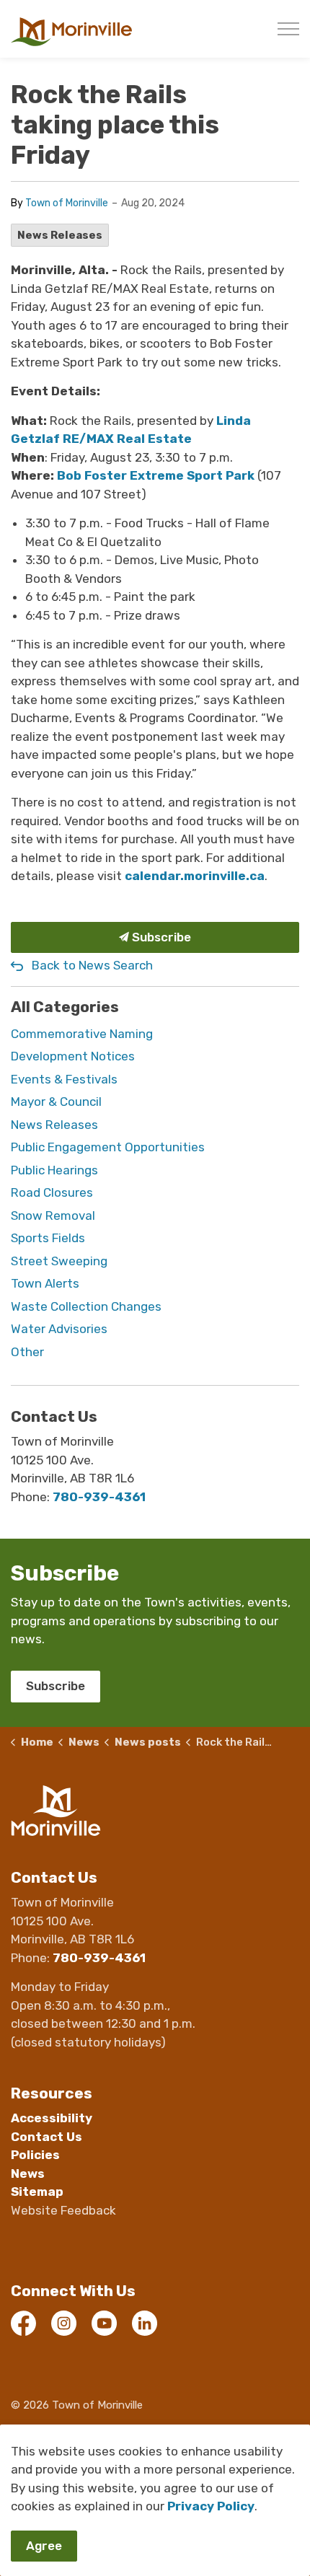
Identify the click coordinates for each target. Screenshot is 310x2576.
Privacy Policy (211, 2506)
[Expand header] (288, 29)
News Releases (60, 235)
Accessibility (52, 2118)
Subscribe (160, 937)
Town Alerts (45, 1283)
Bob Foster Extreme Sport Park (156, 475)
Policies (35, 2155)
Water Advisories (59, 1329)
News (28, 2173)
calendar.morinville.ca (195, 876)
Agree (44, 2546)
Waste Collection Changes (86, 1306)
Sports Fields (48, 1238)
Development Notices (73, 1056)
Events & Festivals (64, 1079)
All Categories (65, 1007)
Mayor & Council (56, 1102)
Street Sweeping (59, 1261)
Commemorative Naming (82, 1034)
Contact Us (46, 2137)
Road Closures (52, 1192)
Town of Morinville (67, 203)
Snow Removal (53, 1216)
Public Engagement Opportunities (108, 1147)
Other (27, 1352)
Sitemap (37, 2192)
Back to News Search (92, 965)
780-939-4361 (99, 1497)
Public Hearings (54, 1170)
